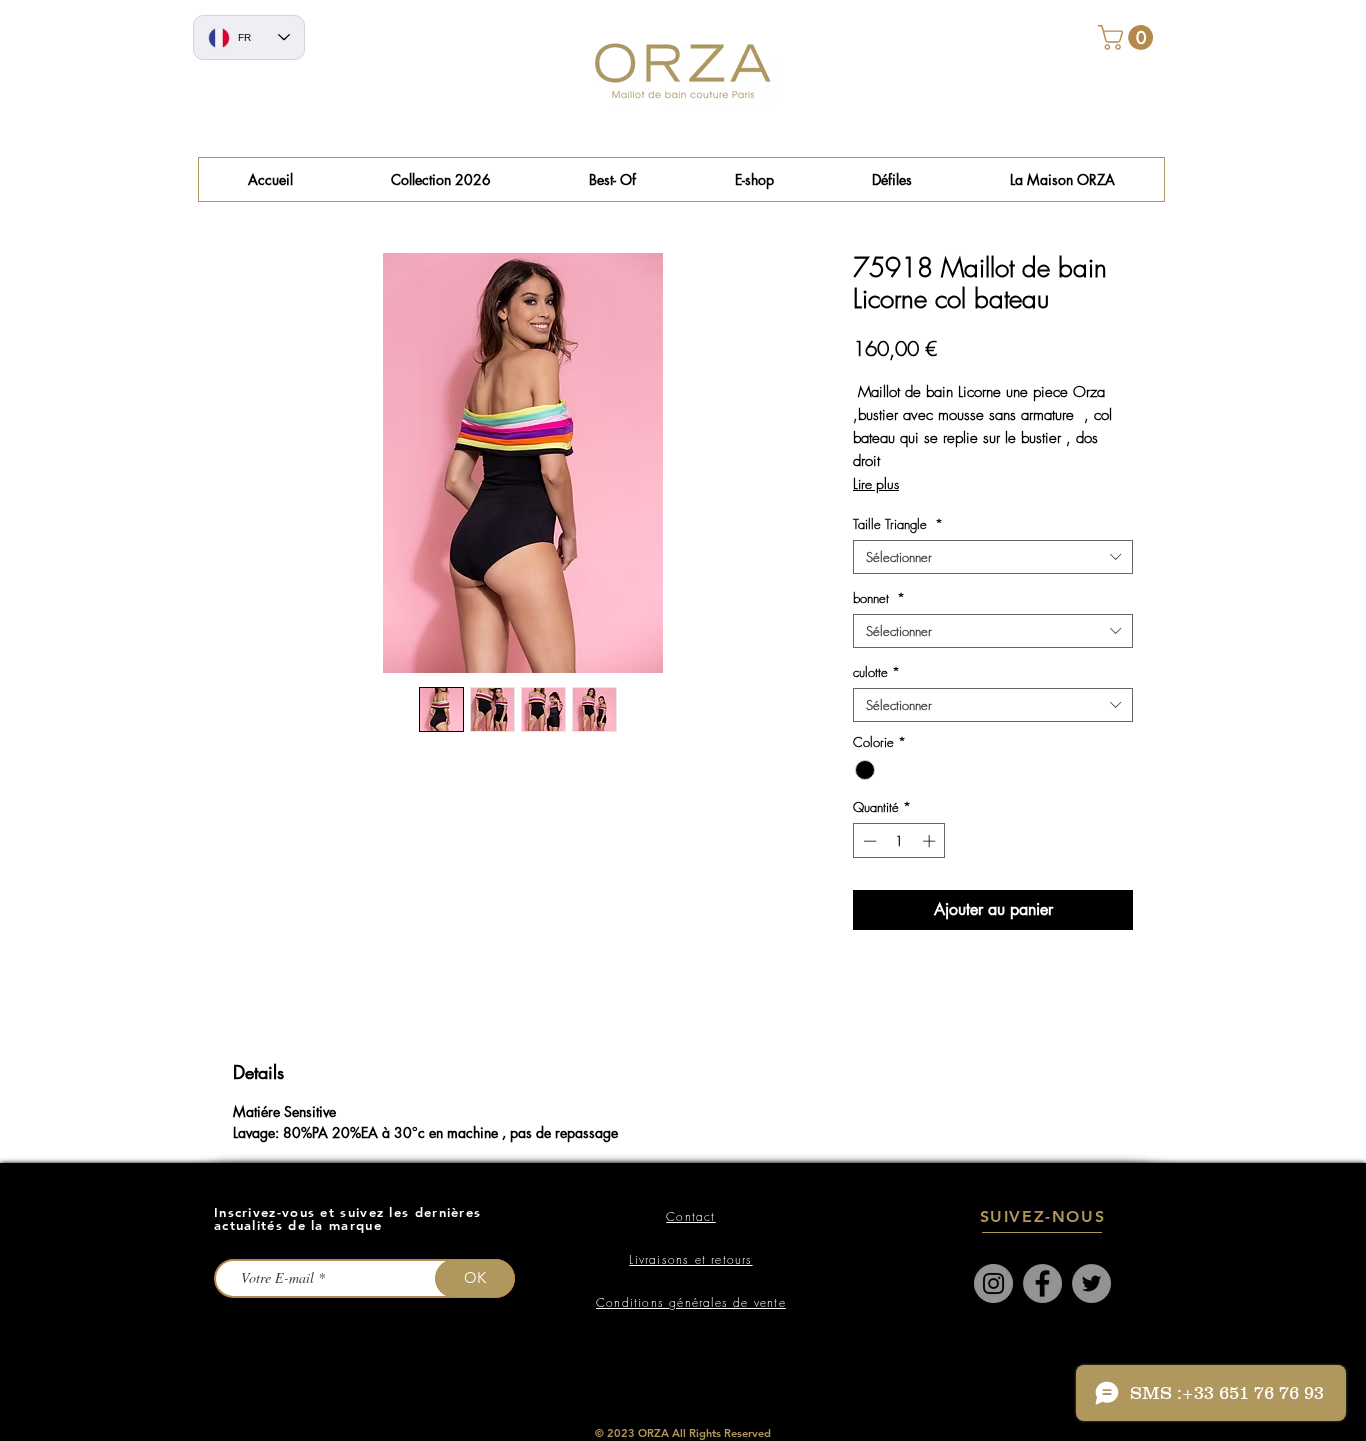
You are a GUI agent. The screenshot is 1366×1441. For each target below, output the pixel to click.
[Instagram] (993, 1283)
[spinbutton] (899, 841)
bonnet (879, 598)
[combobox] (993, 557)
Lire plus (876, 483)
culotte (876, 672)
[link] (1128, 37)
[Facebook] (1042, 1283)
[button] (612, 179)
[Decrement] (868, 841)
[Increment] (931, 841)
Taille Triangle (898, 524)
